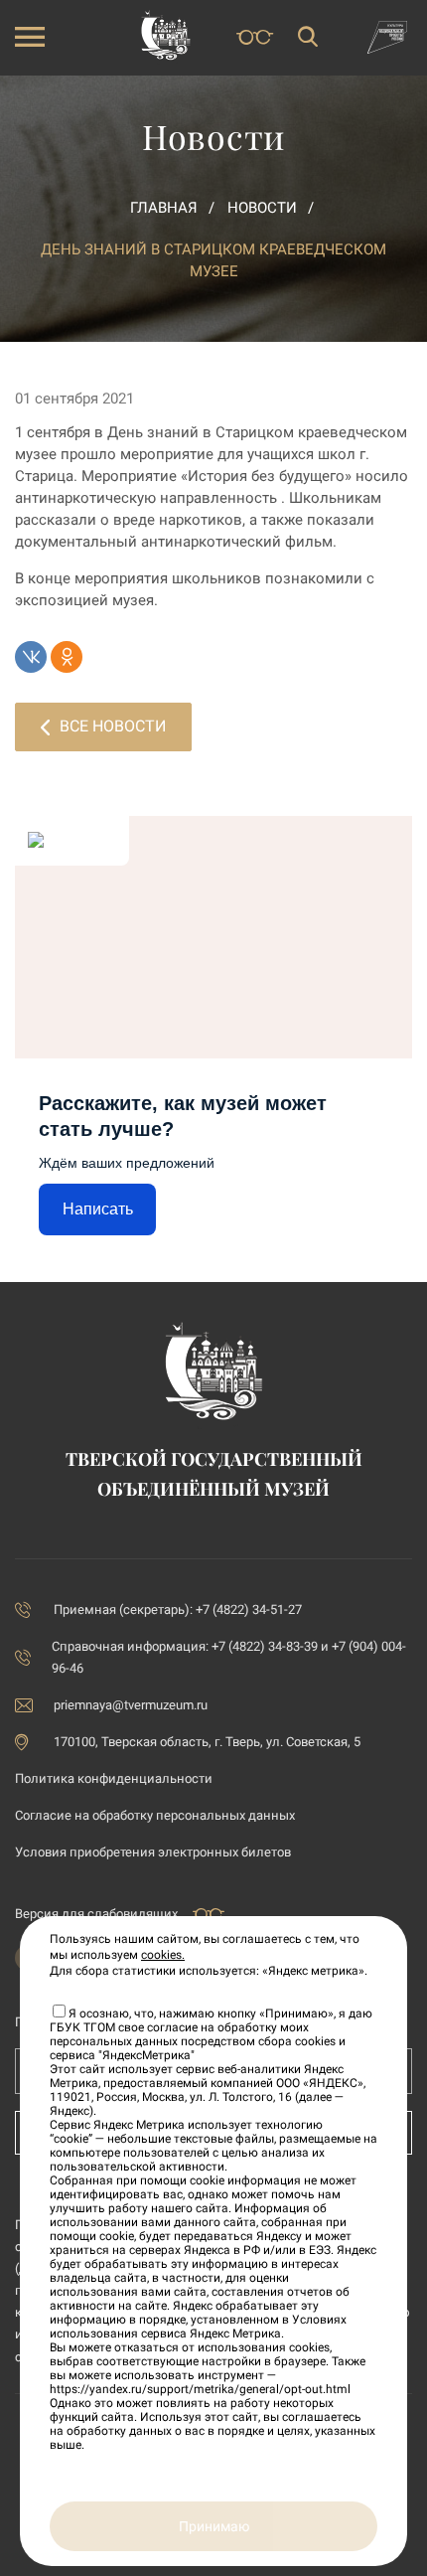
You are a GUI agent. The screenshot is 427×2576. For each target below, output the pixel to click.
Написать (98, 1209)
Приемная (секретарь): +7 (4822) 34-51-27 (178, 1610)
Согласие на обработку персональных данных (155, 1815)
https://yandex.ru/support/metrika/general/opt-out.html (200, 2389)
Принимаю (214, 2526)
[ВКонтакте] (31, 657)
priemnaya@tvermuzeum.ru (131, 1705)
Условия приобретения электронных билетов (153, 1852)
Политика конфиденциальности (114, 1778)
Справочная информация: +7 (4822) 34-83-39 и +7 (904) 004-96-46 (229, 1657)
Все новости (113, 726)
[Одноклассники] (67, 657)
